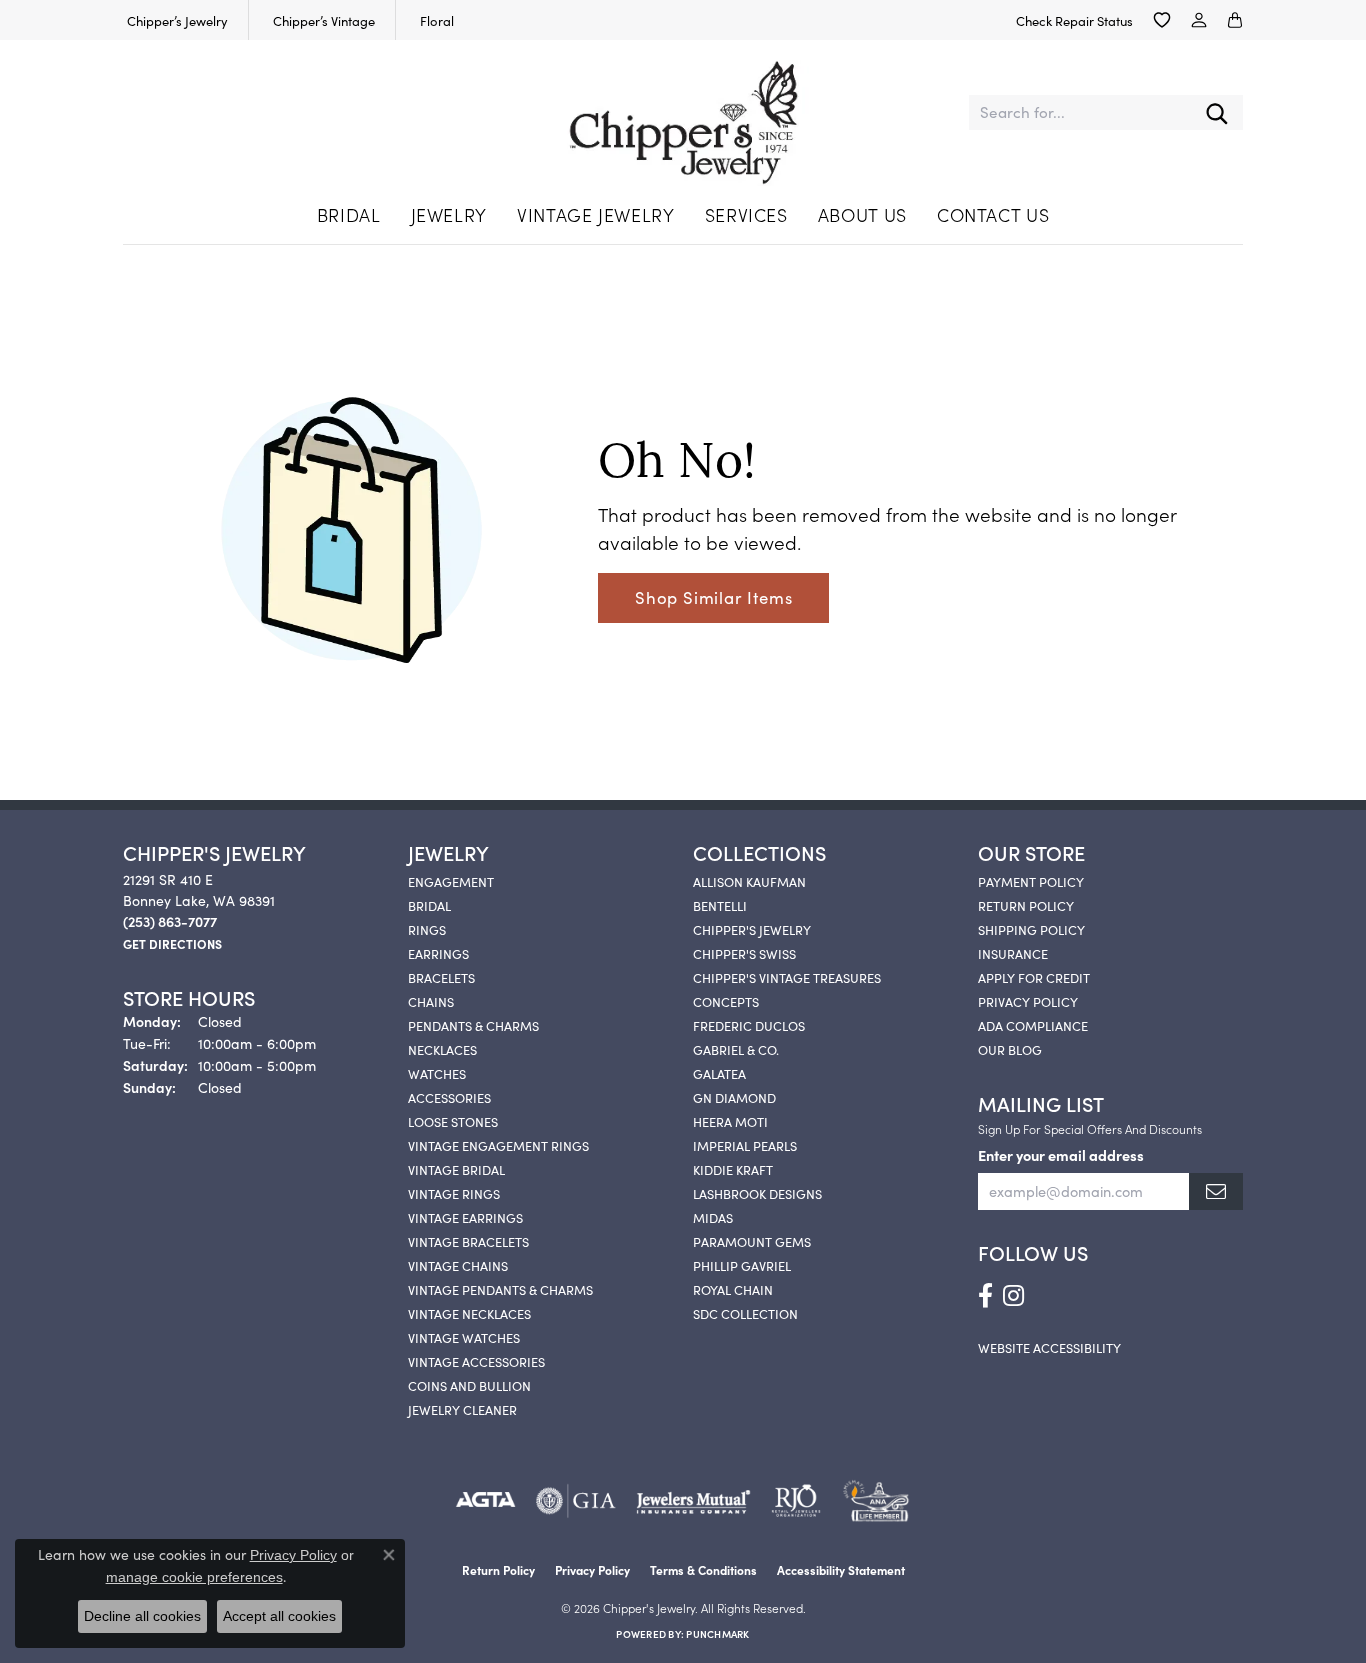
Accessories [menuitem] (449, 1097)
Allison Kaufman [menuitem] (749, 881)
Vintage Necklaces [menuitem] (469, 1313)
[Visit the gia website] (576, 1501)
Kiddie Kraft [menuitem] (733, 1169)
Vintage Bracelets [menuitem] (468, 1241)
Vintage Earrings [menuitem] (465, 1217)
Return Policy (1026, 905)
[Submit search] (1217, 112)
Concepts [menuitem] (726, 1001)
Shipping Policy (1031, 929)
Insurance (1013, 953)
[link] (175, 20)
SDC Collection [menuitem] (745, 1313)
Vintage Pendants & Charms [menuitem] (500, 1289)
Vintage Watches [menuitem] (464, 1337)
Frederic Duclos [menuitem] (749, 1025)
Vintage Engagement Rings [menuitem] (498, 1145)
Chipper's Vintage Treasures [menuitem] (787, 977)
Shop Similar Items (713, 597)
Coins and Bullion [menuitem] (469, 1385)
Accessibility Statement (841, 1569)
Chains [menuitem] (431, 1001)
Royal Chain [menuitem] (733, 1289)
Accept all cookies (279, 1616)
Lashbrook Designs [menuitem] (757, 1193)
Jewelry (449, 214)
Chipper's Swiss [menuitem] (744, 953)
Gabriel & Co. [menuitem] (736, 1049)
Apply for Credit (1034, 977)
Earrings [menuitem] (438, 953)
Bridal (349, 214)
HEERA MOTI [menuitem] (730, 1121)
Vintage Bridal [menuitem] (456, 1169)
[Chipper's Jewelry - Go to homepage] (683, 113)
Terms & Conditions (703, 1569)
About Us (862, 214)
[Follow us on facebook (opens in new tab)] (985, 1296)
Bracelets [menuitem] (441, 977)
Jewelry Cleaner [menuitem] (462, 1409)
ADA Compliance (1033, 1025)
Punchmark (717, 1634)
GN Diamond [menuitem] (734, 1097)
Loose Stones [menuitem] (453, 1121)
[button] (1162, 20)
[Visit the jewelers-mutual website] (693, 1501)
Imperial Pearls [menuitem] (745, 1145)
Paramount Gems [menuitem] (752, 1241)
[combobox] (1080, 112)
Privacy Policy (1028, 1001)
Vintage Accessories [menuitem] (476, 1361)
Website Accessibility (1049, 1347)
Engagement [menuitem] (451, 881)
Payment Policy (1031, 881)
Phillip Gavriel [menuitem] (742, 1265)
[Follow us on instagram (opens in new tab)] (1013, 1296)
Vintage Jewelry (596, 214)
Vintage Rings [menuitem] (454, 1193)
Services (746, 214)
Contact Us (993, 214)
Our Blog (1010, 1049)
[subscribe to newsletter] (1216, 1191)
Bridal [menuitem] (429, 905)
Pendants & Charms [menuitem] (473, 1025)
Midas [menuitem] (713, 1217)
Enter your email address (1061, 1155)
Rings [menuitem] (427, 929)
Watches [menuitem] (437, 1073)
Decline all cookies (142, 1616)
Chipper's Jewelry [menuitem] (752, 929)
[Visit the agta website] (485, 1501)
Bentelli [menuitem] (720, 905)
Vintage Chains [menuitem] (458, 1265)
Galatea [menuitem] (719, 1073)
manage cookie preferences (194, 1577)
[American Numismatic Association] (875, 1501)
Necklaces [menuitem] (442, 1049)
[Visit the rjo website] (796, 1501)
